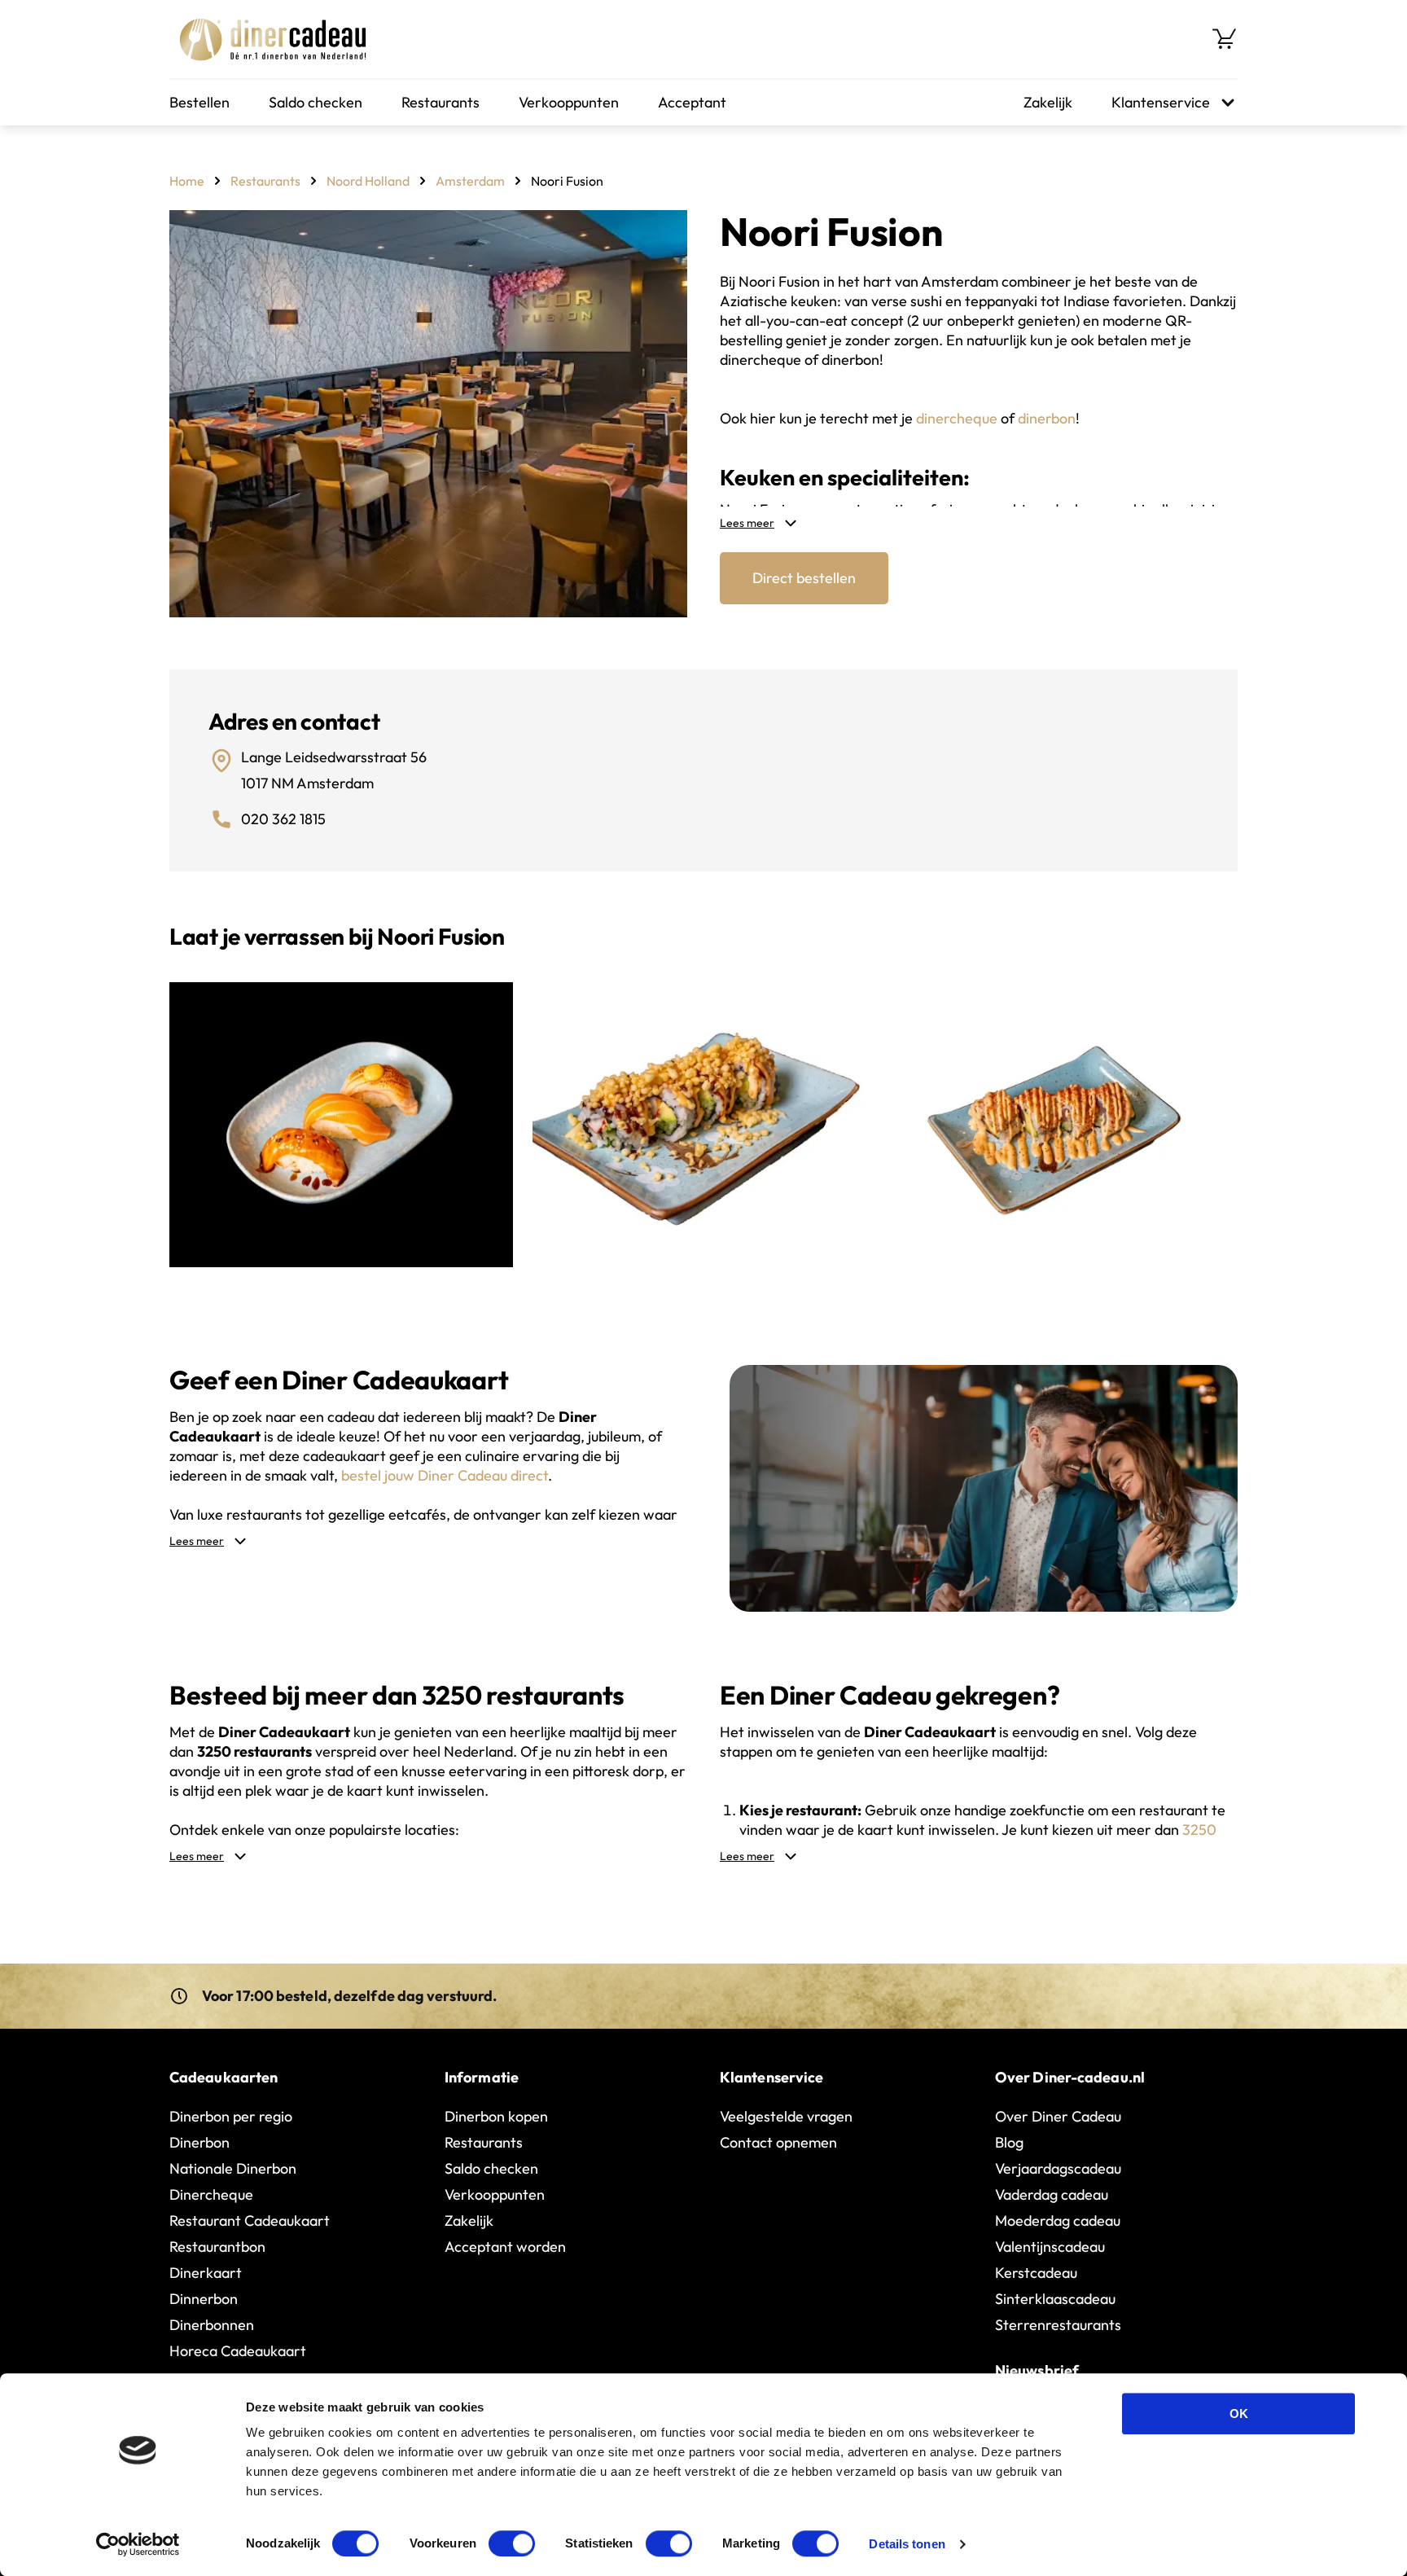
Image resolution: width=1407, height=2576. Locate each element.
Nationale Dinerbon (233, 2168)
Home (187, 181)
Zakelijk (1048, 102)
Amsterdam (470, 181)
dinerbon (1047, 418)
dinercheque (957, 418)
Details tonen (907, 2544)
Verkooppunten (569, 102)
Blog (1009, 2142)
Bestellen (199, 102)
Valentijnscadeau (1050, 2247)
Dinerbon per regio (231, 2116)
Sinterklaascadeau (1055, 2299)
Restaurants (441, 102)
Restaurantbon (217, 2247)
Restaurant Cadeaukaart (250, 2221)
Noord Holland (368, 181)
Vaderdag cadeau (1052, 2194)
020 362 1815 (283, 819)
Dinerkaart (206, 2273)
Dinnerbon (204, 2299)
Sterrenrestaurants (1058, 2325)
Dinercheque (211, 2194)
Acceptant (692, 102)
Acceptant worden (505, 2247)
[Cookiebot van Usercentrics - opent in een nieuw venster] (138, 2544)
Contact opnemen (778, 2142)
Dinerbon (199, 2142)
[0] (1225, 39)
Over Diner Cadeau (1058, 2116)
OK (1239, 2414)
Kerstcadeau (1036, 2273)
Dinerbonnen (212, 2325)
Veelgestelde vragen (786, 2116)
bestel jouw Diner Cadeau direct (445, 1475)
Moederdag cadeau (1058, 2221)
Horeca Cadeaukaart (238, 2351)
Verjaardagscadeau (1058, 2168)
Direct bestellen (804, 578)
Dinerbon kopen (496, 2116)
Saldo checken (316, 102)
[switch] (512, 2543)
